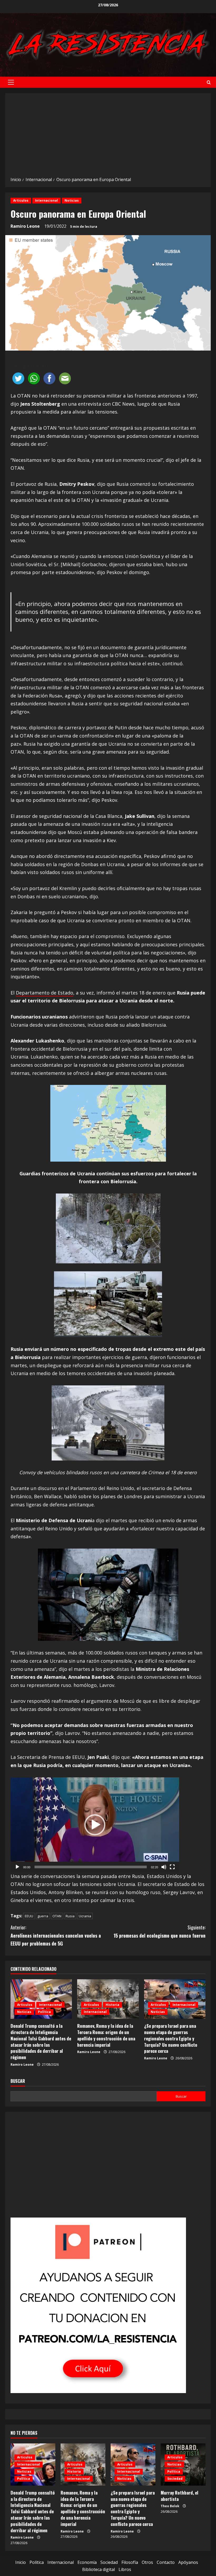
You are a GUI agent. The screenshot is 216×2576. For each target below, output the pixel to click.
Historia (112, 2005)
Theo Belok (170, 2506)
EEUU (29, 1916)
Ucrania (85, 1916)
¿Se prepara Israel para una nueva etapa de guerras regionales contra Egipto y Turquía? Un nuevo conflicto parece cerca (171, 2038)
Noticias (72, 200)
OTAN (57, 1916)
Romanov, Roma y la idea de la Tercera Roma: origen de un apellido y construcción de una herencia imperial (106, 2035)
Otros (147, 2562)
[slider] (91, 1867)
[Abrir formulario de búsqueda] (209, 82)
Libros (125, 2569)
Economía (87, 2562)
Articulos (21, 200)
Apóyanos (188, 2562)
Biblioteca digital (99, 2569)
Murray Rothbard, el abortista (180, 2496)
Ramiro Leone (25, 226)
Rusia (70, 1916)
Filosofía (130, 2562)
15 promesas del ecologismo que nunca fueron (159, 1931)
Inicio (21, 2562)
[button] (11, 82)
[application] (95, 1825)
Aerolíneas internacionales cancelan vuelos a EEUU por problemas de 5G (56, 1935)
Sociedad (175, 2479)
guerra (43, 1916)
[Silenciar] (164, 1867)
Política (44, 2012)
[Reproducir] (17, 1867)
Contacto (166, 2562)
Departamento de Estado (45, 993)
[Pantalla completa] (172, 1867)
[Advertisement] (108, 137)
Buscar (18, 2081)
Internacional (46, 200)
